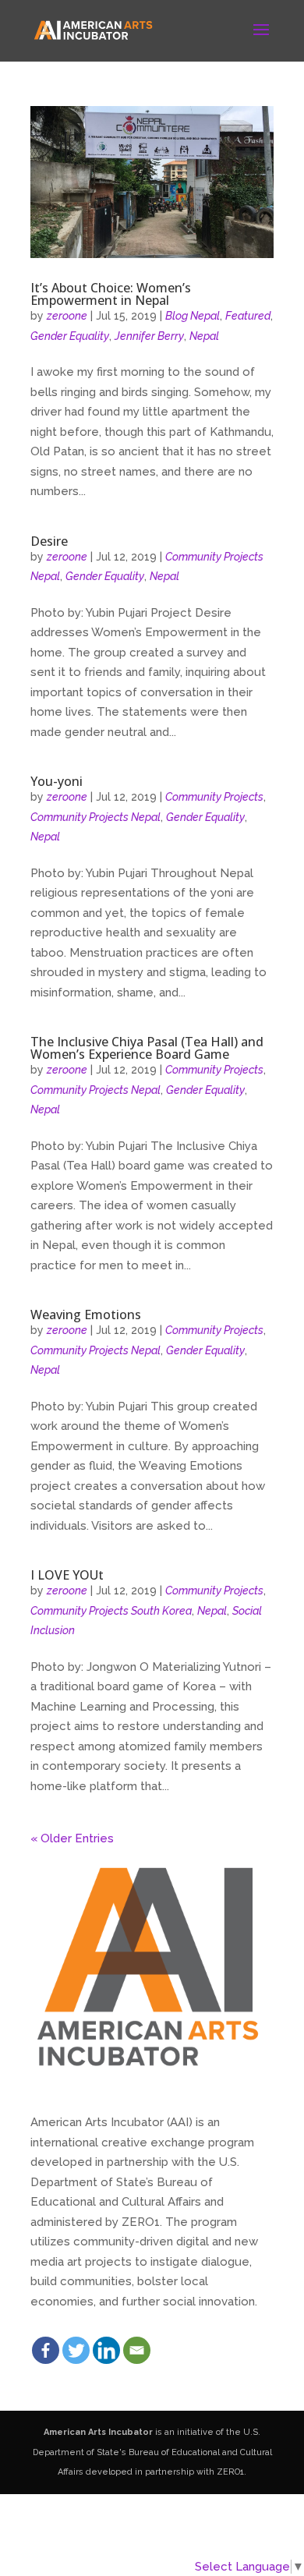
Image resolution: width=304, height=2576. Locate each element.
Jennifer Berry (149, 336)
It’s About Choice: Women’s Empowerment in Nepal (111, 294)
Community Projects (214, 797)
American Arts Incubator (98, 2432)
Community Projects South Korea (111, 1611)
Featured (248, 316)
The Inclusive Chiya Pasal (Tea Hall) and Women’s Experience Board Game (147, 1048)
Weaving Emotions (86, 1315)
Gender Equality (70, 336)
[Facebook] (46, 2350)
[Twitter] (76, 2350)
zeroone (67, 316)
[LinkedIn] (106, 2350)
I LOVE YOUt (67, 1575)
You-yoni (57, 781)
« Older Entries (72, 1838)
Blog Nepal (193, 316)
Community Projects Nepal (95, 817)
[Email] (137, 2350)
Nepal (204, 336)
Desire (49, 541)
